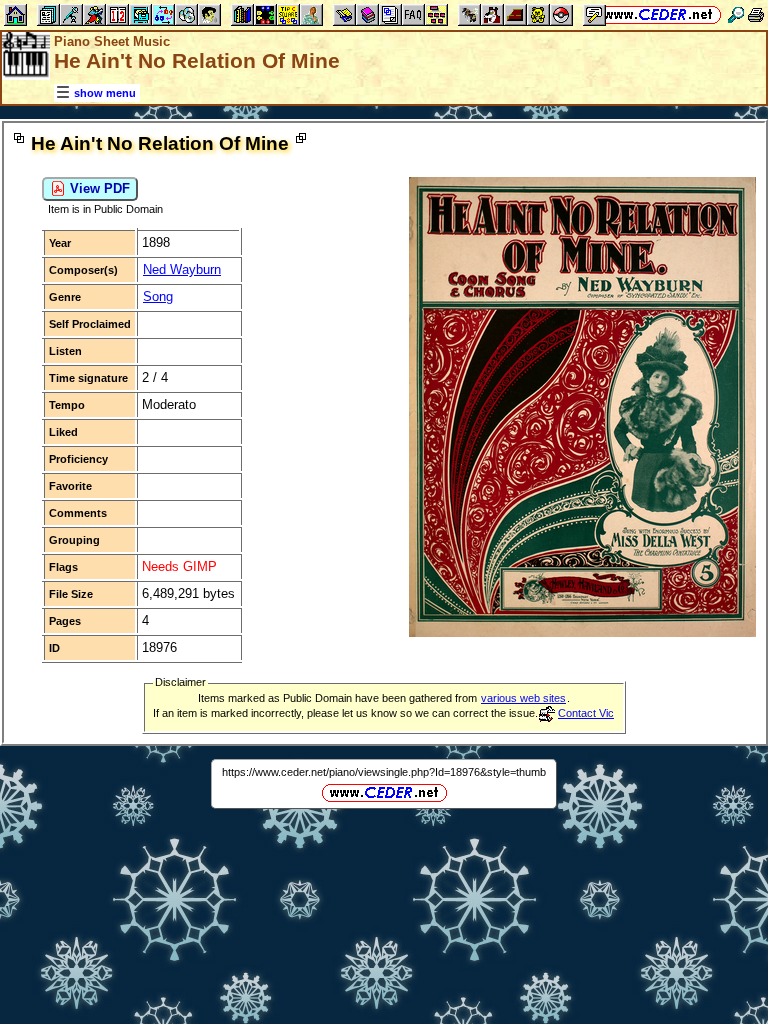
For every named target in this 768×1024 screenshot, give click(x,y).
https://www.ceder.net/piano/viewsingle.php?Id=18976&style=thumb (384, 772)
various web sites (523, 698)
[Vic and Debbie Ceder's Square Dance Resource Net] (658, 14)
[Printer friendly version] (756, 14)
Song (158, 296)
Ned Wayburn (182, 269)
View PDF (98, 188)
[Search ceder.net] (736, 14)
